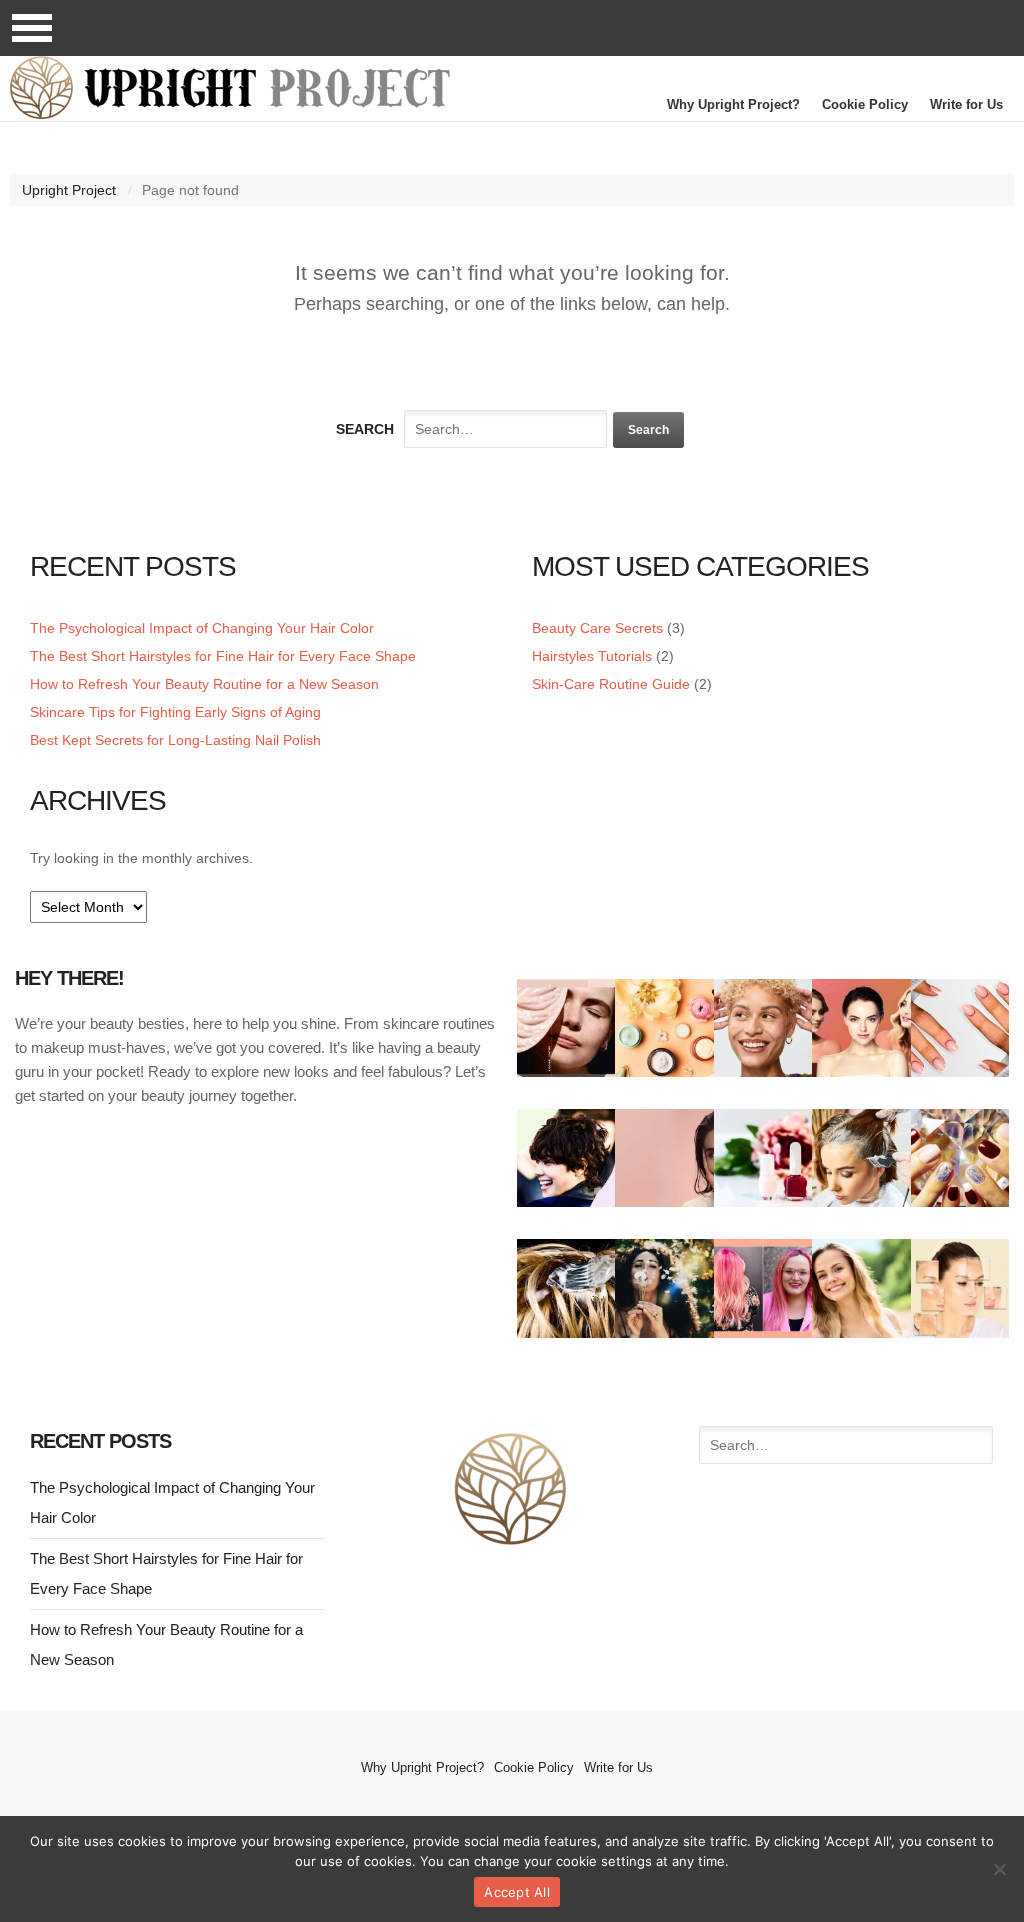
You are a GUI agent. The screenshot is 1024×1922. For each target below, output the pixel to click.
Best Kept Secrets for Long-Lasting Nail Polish (175, 740)
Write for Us (966, 104)
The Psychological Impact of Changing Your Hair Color (202, 628)
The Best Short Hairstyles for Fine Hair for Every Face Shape (223, 656)
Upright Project (69, 190)
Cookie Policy (865, 104)
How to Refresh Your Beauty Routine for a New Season (204, 684)
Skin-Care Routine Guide (611, 684)
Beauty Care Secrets (597, 628)
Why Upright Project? (733, 104)
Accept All (517, 1892)
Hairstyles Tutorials (592, 656)
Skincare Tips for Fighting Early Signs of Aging (175, 712)
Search (365, 429)
